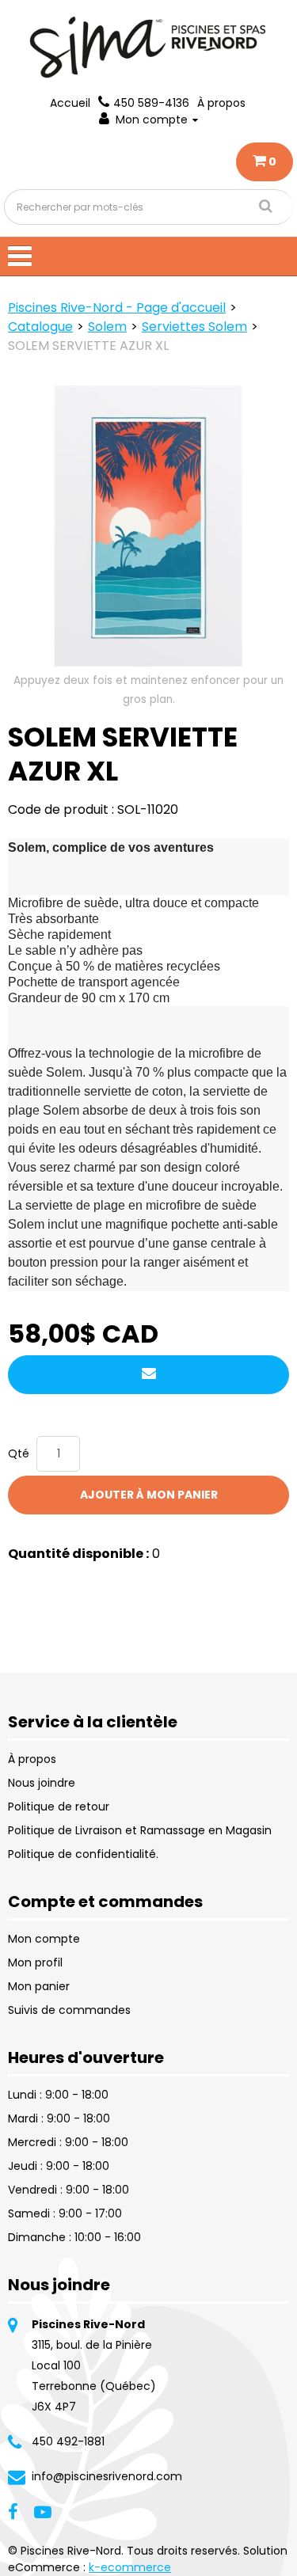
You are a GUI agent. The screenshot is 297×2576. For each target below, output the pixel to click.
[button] (265, 162)
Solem (107, 327)
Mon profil (35, 1962)
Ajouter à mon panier (149, 1495)
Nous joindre (42, 1783)
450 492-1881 (68, 2441)
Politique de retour (59, 1807)
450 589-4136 (151, 103)
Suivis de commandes (69, 2010)
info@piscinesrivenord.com (107, 2476)
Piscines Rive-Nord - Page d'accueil (117, 308)
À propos (221, 103)
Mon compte (152, 120)
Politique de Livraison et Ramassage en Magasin (140, 1830)
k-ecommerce (130, 2567)
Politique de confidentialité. (83, 1854)
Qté (19, 1453)
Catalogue (40, 327)
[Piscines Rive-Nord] (149, 47)
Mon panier (39, 1986)
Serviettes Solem (194, 327)
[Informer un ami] (148, 1375)
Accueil (70, 103)
